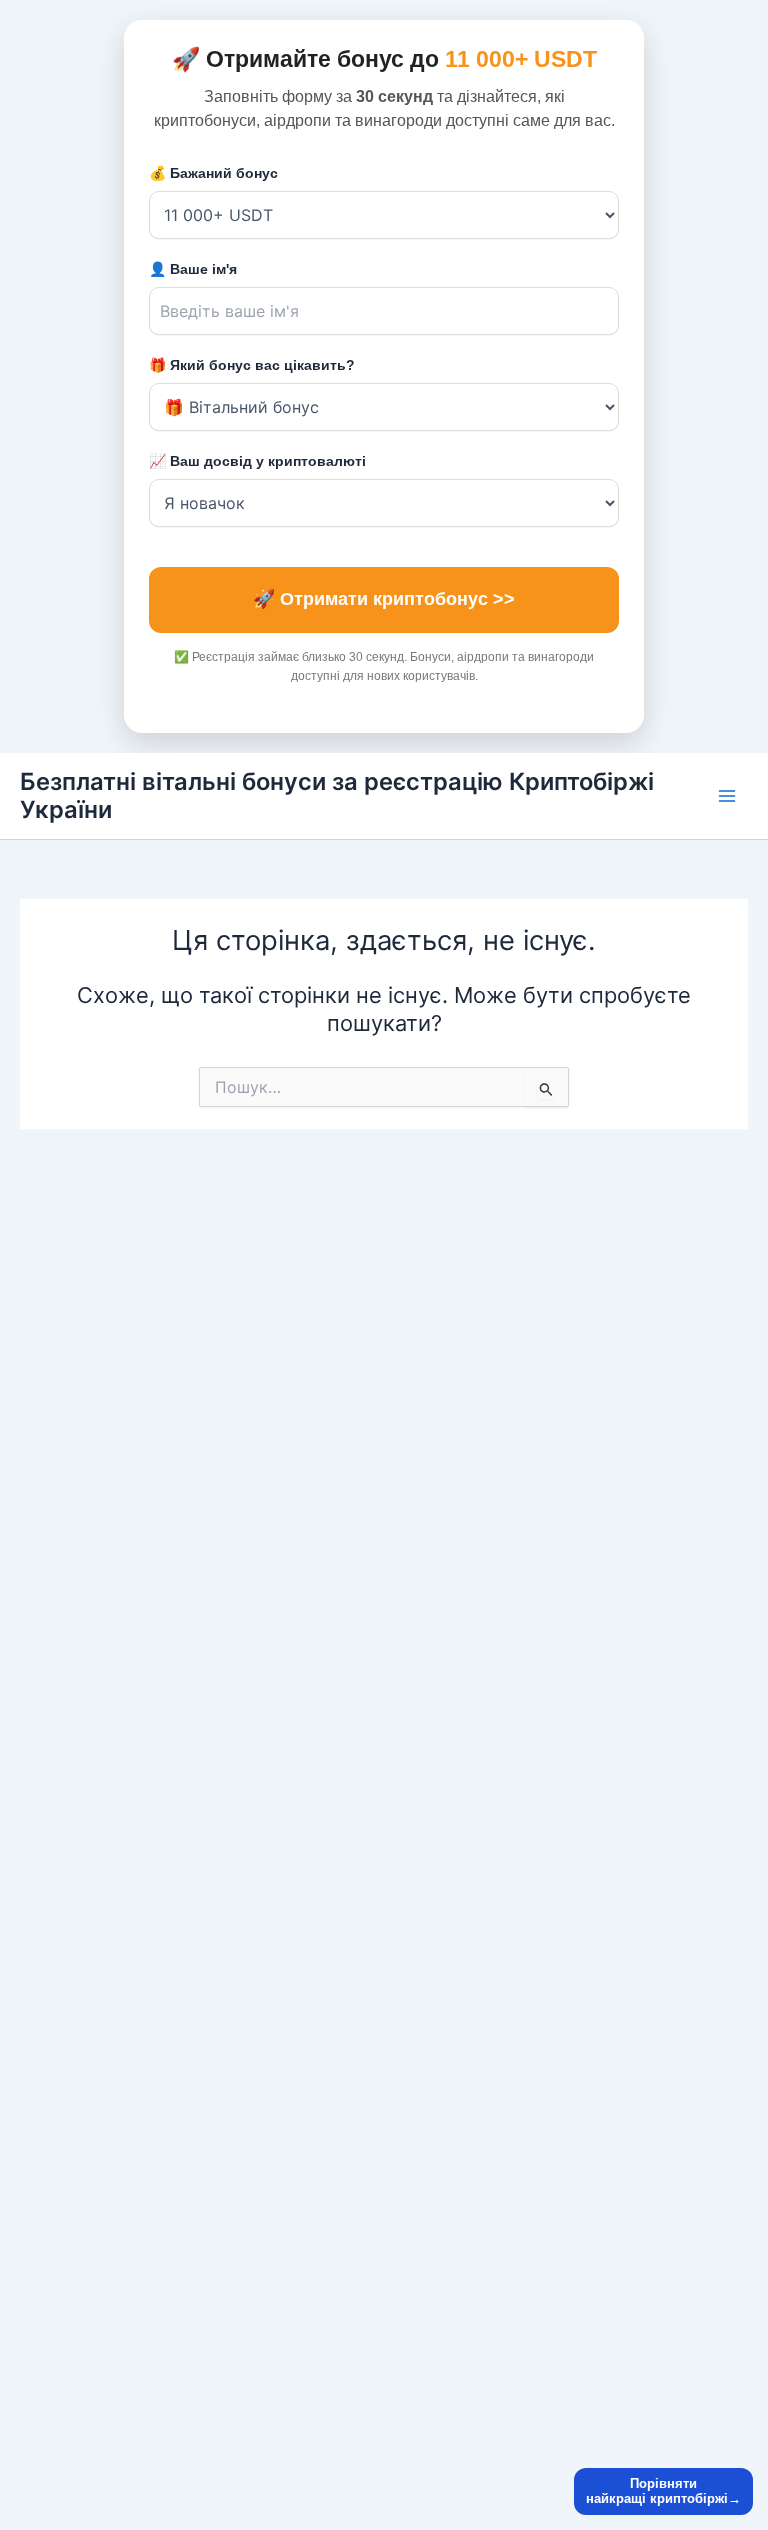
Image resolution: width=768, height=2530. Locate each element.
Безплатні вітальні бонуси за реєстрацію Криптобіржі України (337, 795)
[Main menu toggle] (727, 796)
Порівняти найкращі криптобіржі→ (663, 2491)
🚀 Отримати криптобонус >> (384, 599)
